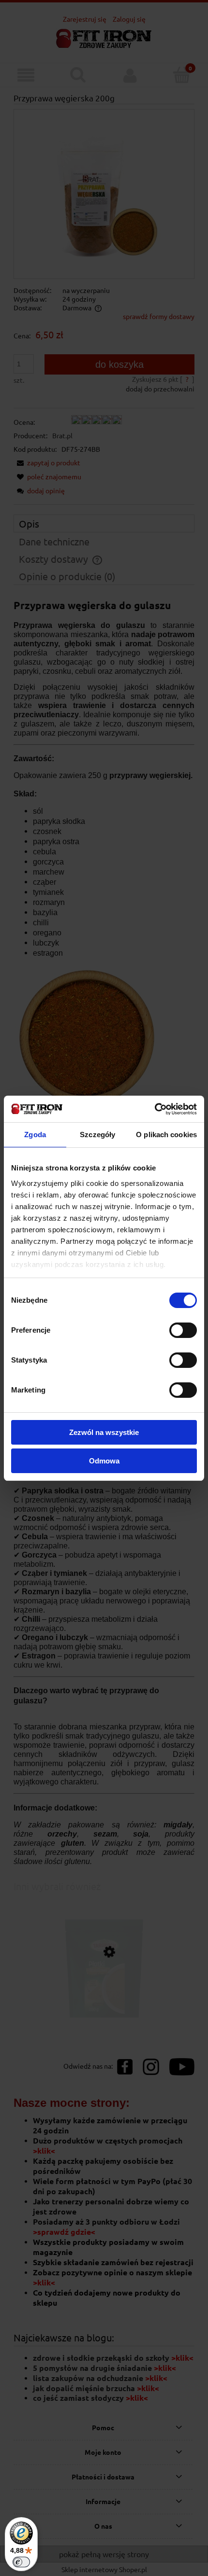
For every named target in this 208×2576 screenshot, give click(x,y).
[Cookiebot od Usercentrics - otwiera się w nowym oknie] (155, 1109)
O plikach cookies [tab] (166, 1135)
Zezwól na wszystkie (104, 1432)
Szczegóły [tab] (97, 1135)
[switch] (183, 1330)
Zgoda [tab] (35, 1135)
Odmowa (104, 1461)
